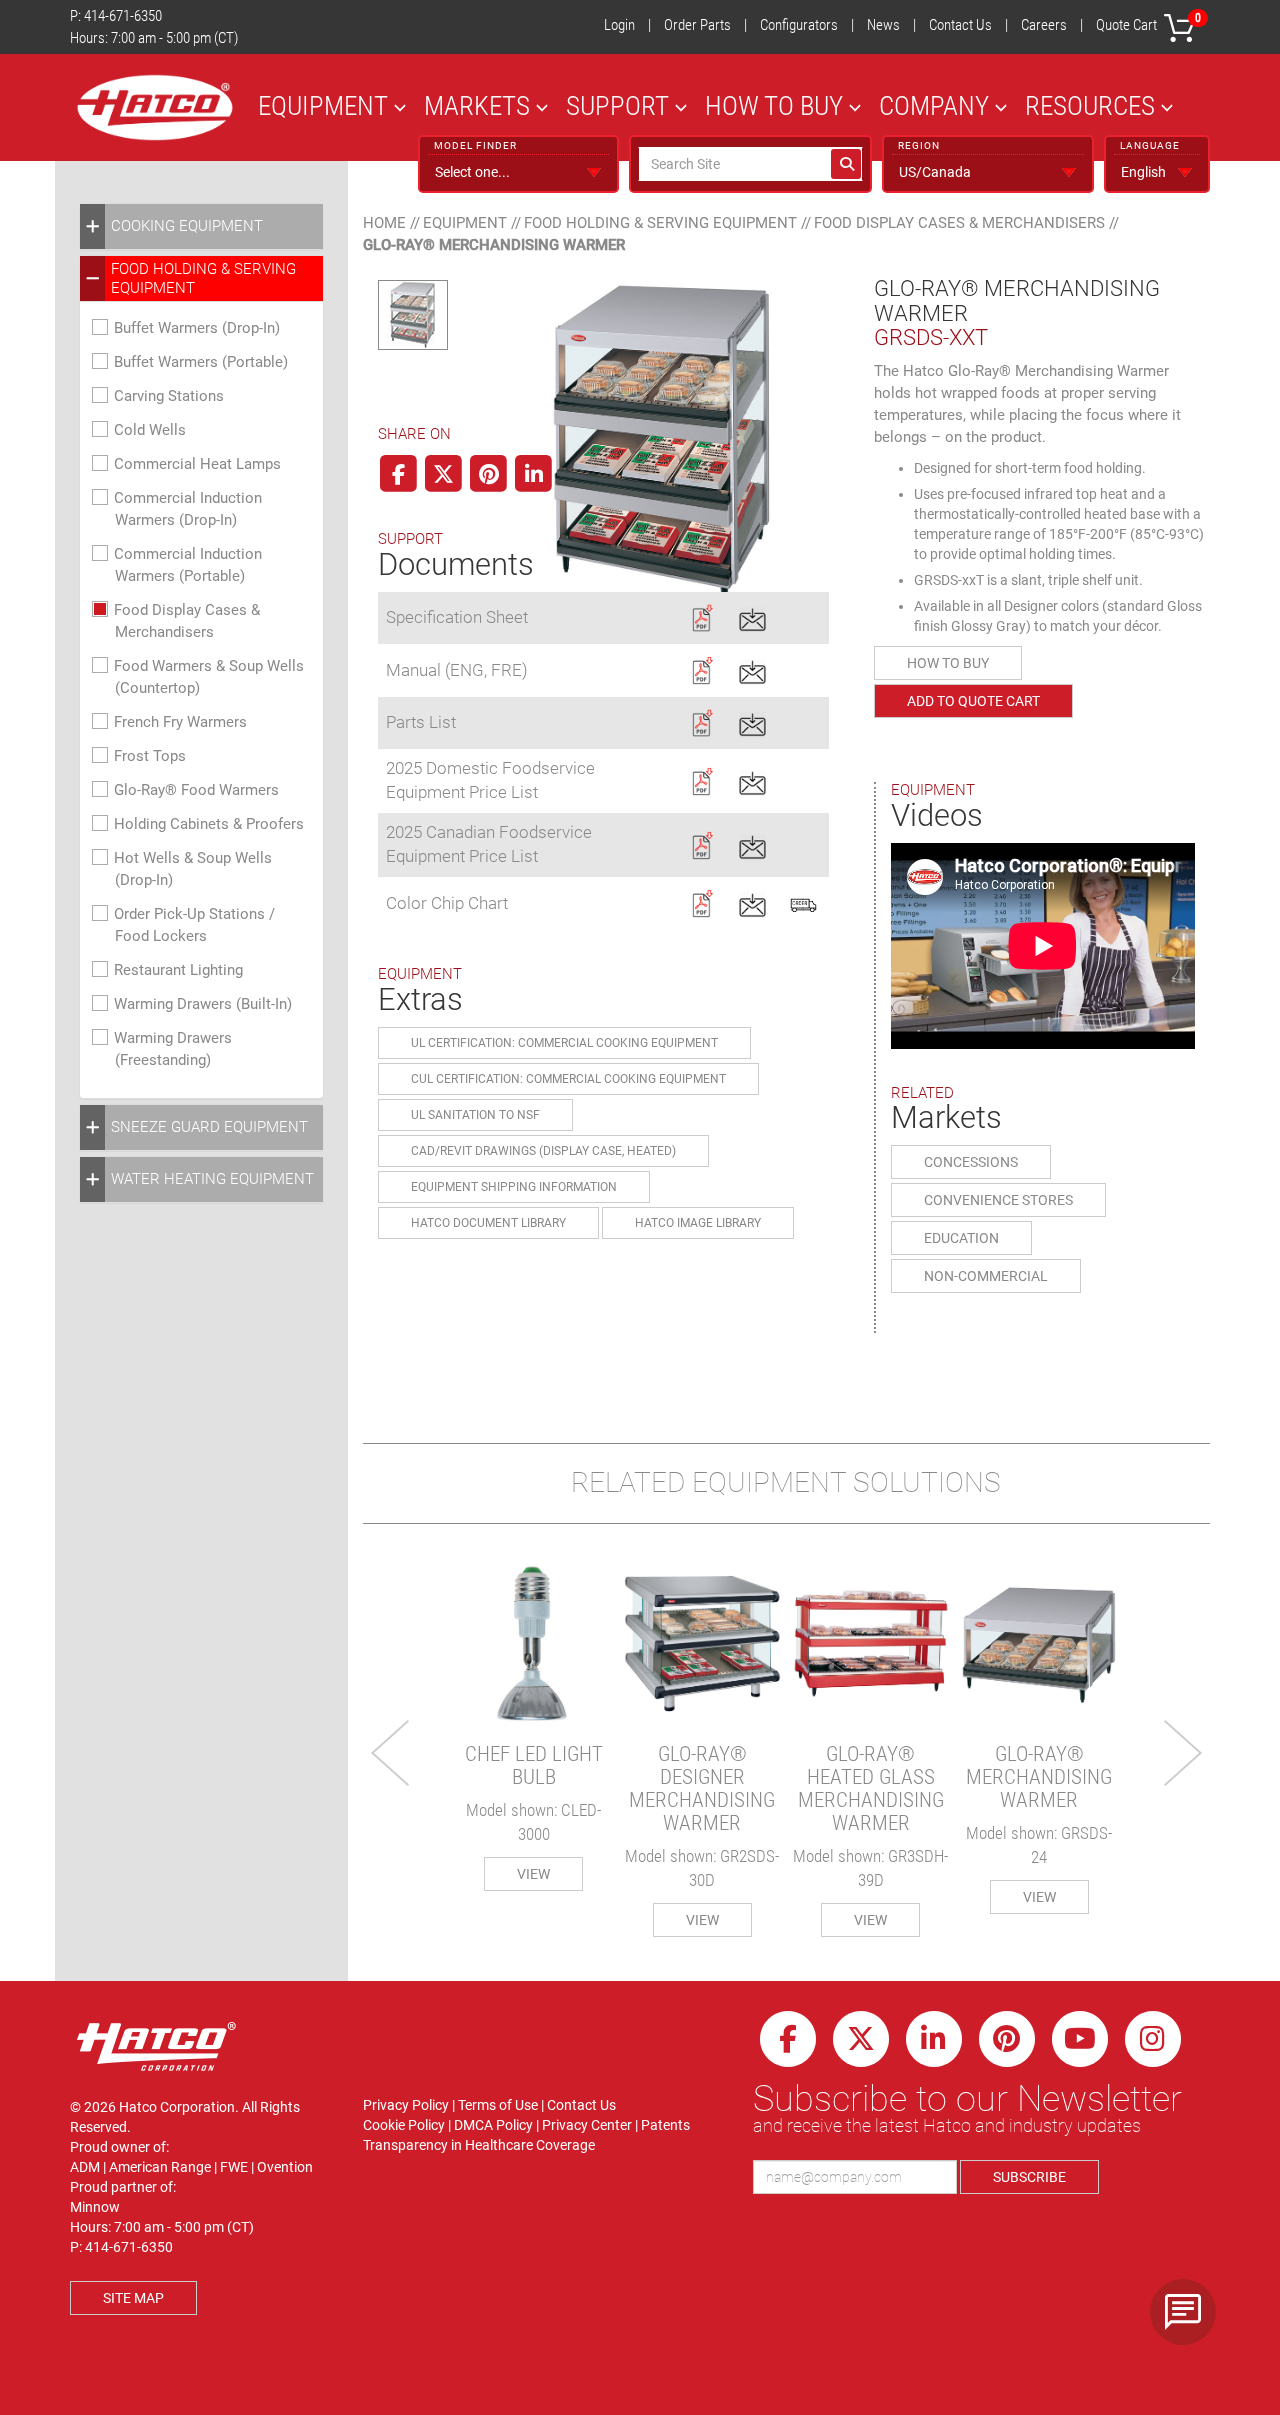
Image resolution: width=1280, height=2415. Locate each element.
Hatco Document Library (488, 1223)
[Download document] (701, 616)
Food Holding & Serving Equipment (660, 223)
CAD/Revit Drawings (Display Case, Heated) (543, 1151)
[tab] (201, 226)
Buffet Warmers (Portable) (201, 362)
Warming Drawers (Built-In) (203, 1004)
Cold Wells (150, 430)
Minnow (95, 2207)
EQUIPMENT (323, 105)
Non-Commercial (986, 1276)
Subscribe (1029, 2177)
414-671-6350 (123, 16)
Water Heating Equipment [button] (212, 1179)
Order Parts (697, 25)
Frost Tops (150, 756)
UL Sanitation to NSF (475, 1115)
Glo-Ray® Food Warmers (196, 790)
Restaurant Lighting (178, 970)
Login (619, 25)
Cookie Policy (404, 2125)
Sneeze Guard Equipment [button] (209, 1127)
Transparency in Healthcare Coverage (479, 2145)
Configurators (799, 25)
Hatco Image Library (698, 1223)
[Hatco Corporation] (155, 107)
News (883, 25)
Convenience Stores (998, 1200)
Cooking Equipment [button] (187, 226)
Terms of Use (498, 2105)
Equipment (465, 223)
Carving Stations (169, 396)
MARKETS (477, 105)
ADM (85, 2167)
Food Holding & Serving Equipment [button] (203, 278)
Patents (665, 2125)
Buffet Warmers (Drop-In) (197, 328)
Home (384, 223)
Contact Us (960, 25)
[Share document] (752, 616)
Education (961, 1238)
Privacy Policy (406, 2105)
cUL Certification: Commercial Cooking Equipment (568, 1079)
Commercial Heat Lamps (197, 464)
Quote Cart (1148, 22)
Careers (1044, 25)
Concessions (971, 1162)
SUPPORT (617, 105)
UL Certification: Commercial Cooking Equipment (564, 1043)
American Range (160, 2167)
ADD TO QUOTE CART (973, 701)
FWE (234, 2167)
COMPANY (934, 105)
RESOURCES (1090, 105)
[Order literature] (803, 902)
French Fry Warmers (180, 722)
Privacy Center (587, 2125)
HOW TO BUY (774, 105)
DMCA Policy (493, 2125)
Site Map (133, 2298)
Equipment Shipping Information (514, 1187)
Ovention (285, 2167)
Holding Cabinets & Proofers (209, 824)
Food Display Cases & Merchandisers (959, 223)
